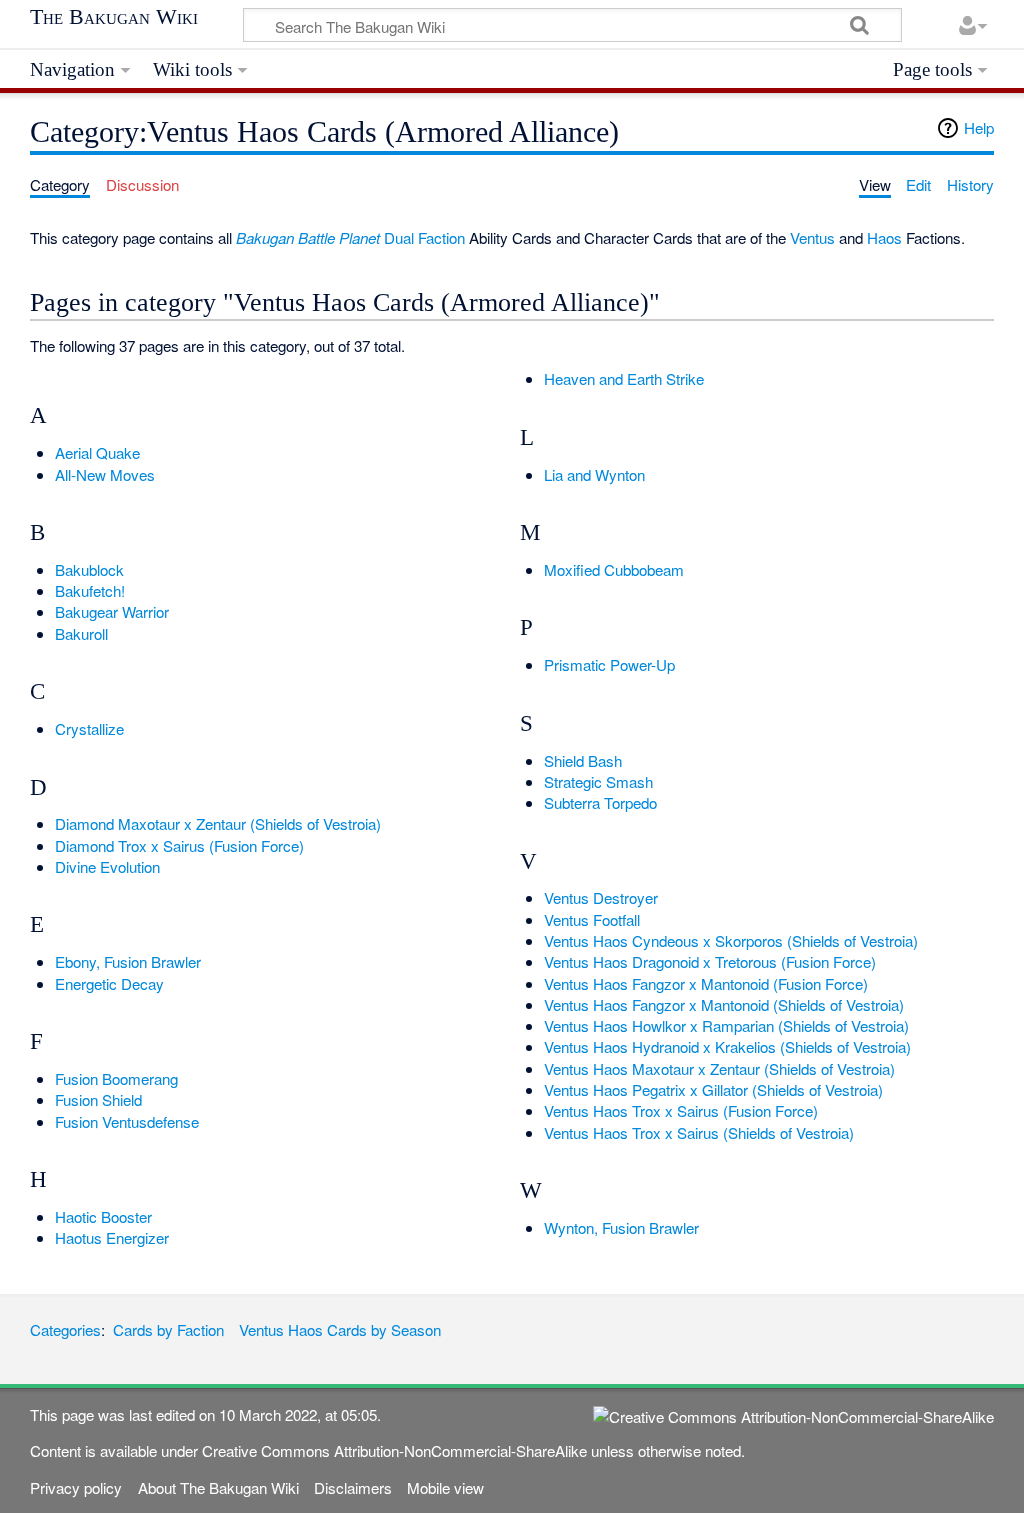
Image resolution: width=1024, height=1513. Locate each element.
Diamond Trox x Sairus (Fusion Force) (179, 845)
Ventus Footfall (592, 919)
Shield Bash (583, 760)
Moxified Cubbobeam (614, 569)
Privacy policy (76, 1487)
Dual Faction (424, 237)
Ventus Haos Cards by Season (340, 1329)
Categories (65, 1329)
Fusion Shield (98, 1099)
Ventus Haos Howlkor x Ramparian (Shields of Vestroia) (726, 1025)
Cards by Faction (168, 1329)
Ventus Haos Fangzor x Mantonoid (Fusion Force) (706, 983)
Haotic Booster (103, 1216)
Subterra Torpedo (600, 802)
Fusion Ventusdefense (127, 1121)
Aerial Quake (97, 452)
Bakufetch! (90, 590)
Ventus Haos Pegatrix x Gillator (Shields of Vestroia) (713, 1089)
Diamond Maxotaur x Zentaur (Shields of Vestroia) (218, 823)
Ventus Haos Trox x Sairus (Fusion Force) (681, 1110)
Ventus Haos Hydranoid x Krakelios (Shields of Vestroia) (727, 1046)
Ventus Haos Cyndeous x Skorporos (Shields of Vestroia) (731, 940)
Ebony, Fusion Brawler (128, 961)
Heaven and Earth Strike (624, 378)
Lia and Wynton (594, 474)
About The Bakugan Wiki (218, 1487)
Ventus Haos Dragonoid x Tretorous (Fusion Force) (710, 961)
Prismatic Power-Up (609, 664)
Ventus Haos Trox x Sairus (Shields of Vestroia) (699, 1132)
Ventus (812, 237)
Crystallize (89, 728)
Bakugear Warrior (112, 611)
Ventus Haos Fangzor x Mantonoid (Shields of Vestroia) (724, 1004)
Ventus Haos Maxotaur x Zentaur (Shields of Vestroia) (719, 1068)
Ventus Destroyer (601, 897)
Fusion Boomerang (116, 1078)
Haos (884, 237)
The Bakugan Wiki (114, 17)
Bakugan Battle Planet (308, 237)
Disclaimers (353, 1487)
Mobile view (445, 1487)
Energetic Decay (109, 983)
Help (979, 127)
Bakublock (89, 569)
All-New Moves (105, 474)
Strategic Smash (598, 781)
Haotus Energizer (112, 1237)
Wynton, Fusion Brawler (621, 1227)
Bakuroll (81, 633)
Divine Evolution (107, 866)
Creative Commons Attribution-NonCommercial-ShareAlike (394, 1450)
